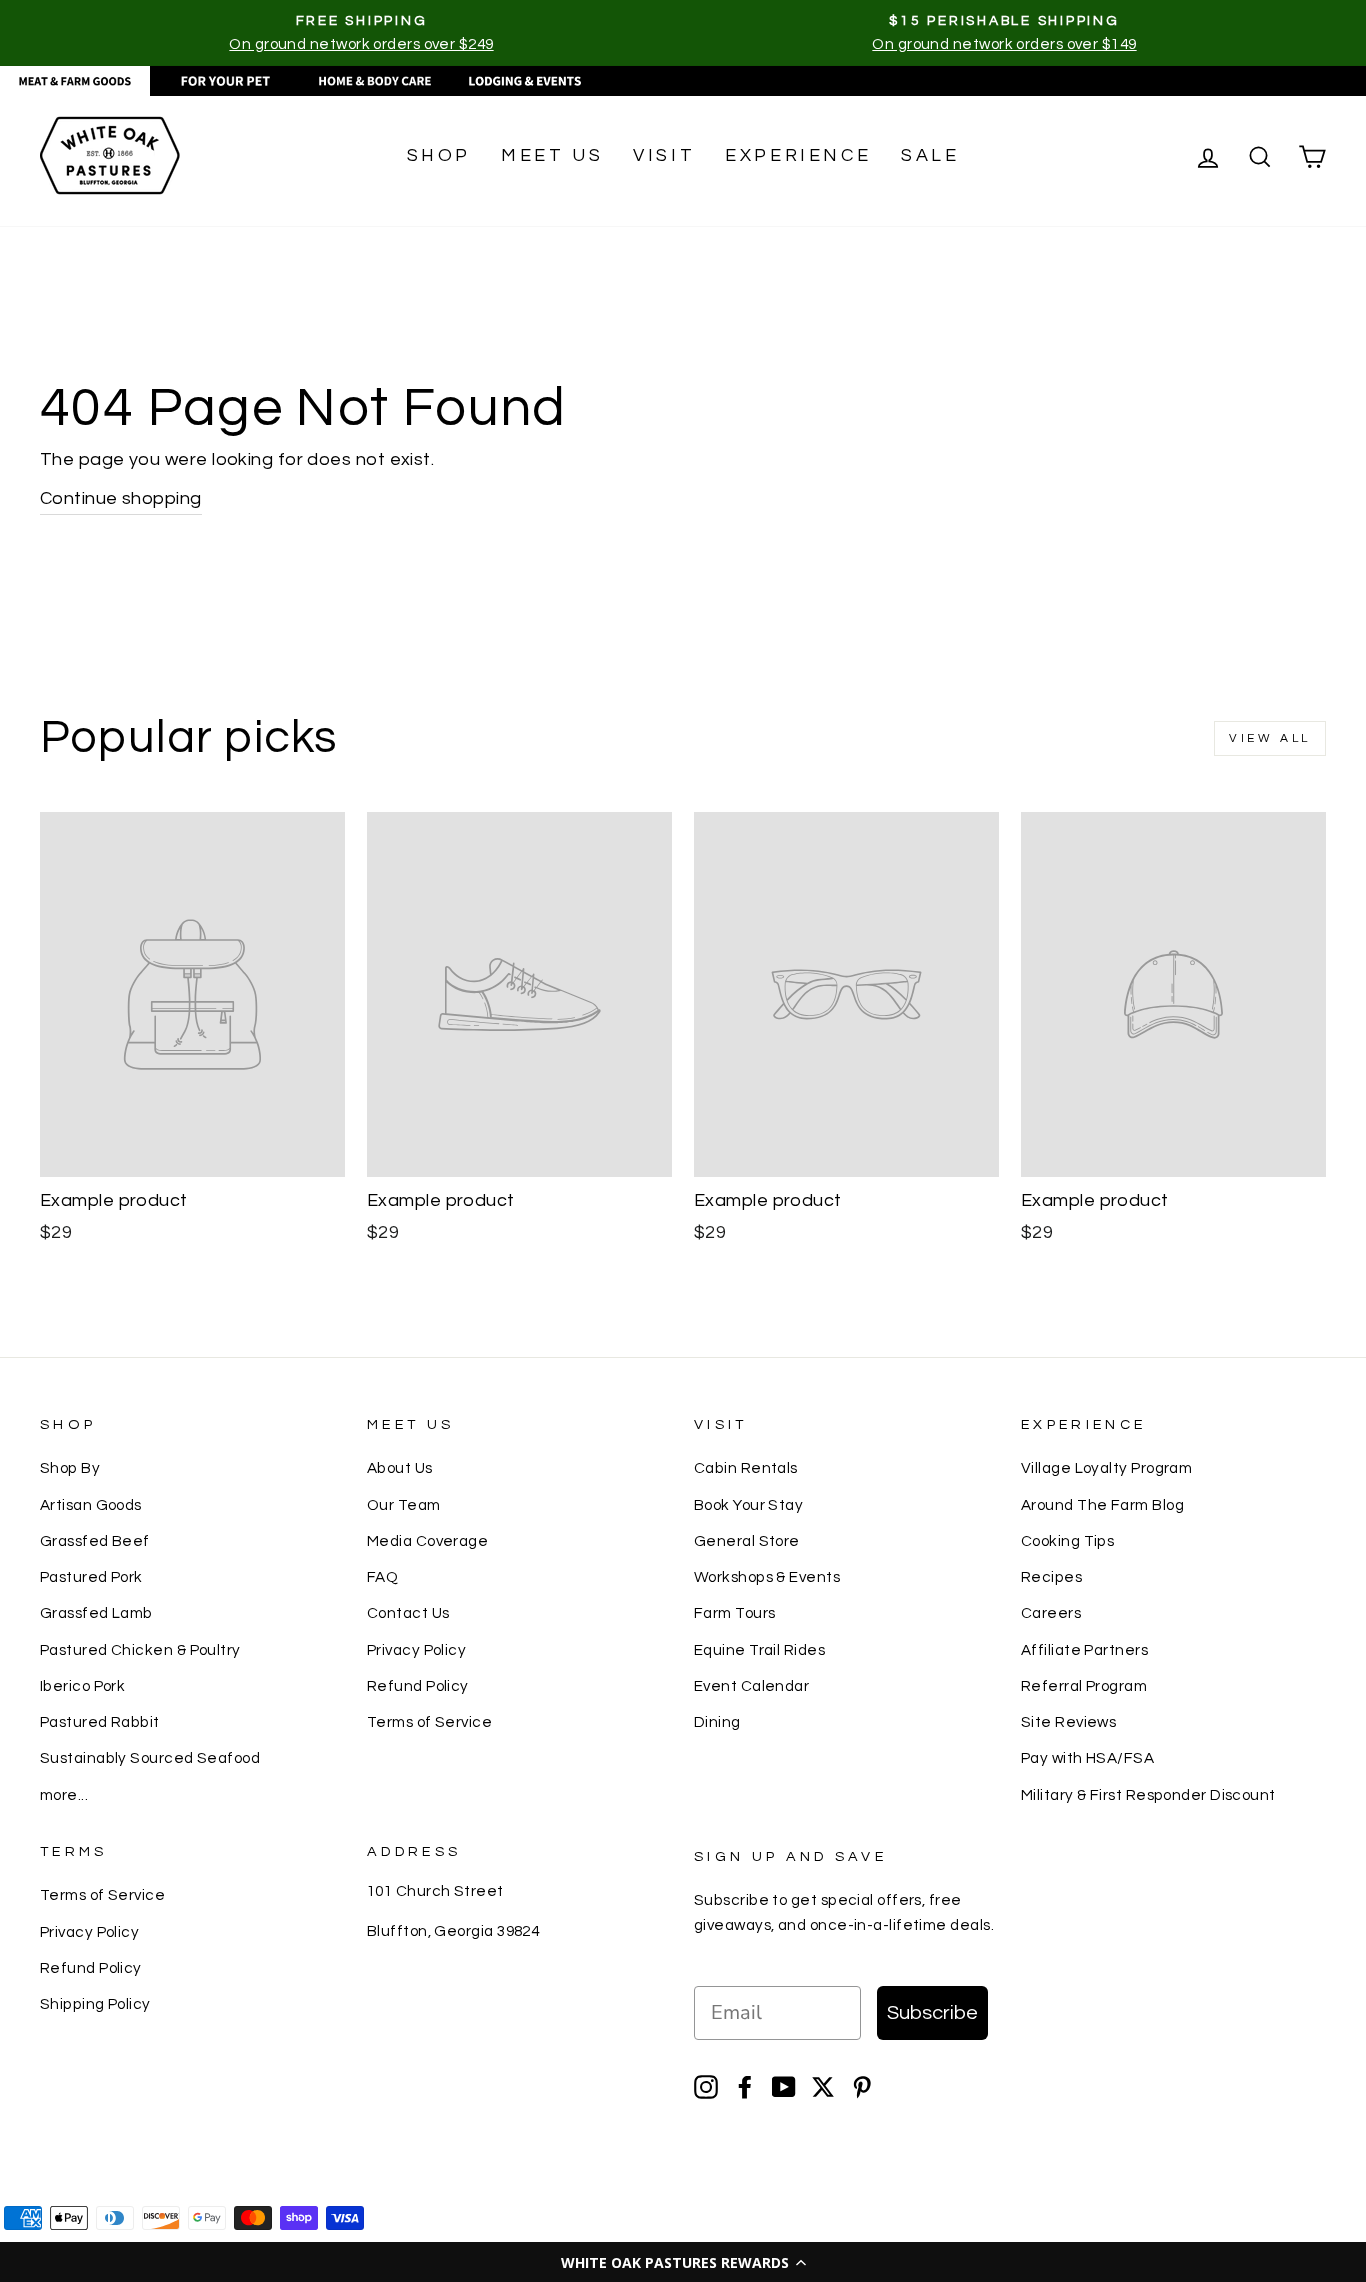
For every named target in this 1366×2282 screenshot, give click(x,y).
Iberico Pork (82, 1686)
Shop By (70, 1468)
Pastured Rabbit (100, 1722)
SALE (930, 155)
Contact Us (408, 1613)
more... (64, 1795)
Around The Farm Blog (1102, 1505)
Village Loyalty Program (1106, 1468)
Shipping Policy (95, 2004)
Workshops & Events (767, 1577)
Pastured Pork (91, 1577)
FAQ (382, 1577)
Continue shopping (121, 498)
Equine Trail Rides (759, 1650)
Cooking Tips (1067, 1541)
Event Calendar (751, 1686)
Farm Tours (735, 1613)
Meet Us (552, 155)
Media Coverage (427, 1541)
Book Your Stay (748, 1505)
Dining (717, 1722)
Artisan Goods (91, 1505)
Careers (1051, 1613)
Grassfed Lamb (96, 1613)
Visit (664, 155)
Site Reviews (1068, 1722)
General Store (747, 1541)
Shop (439, 155)
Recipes (1051, 1577)
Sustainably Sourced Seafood (150, 1758)
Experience (798, 155)
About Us (400, 1468)
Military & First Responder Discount (1148, 1795)
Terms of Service (429, 1722)
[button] (683, 2262)
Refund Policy (418, 1686)
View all (1270, 738)
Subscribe (932, 2013)
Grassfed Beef (95, 1541)
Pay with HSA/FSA (1087, 1758)
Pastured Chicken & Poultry (140, 1650)
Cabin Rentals (746, 1468)
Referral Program (1084, 1686)
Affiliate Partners (1084, 1650)
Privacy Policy (416, 1650)
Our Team (404, 1505)
